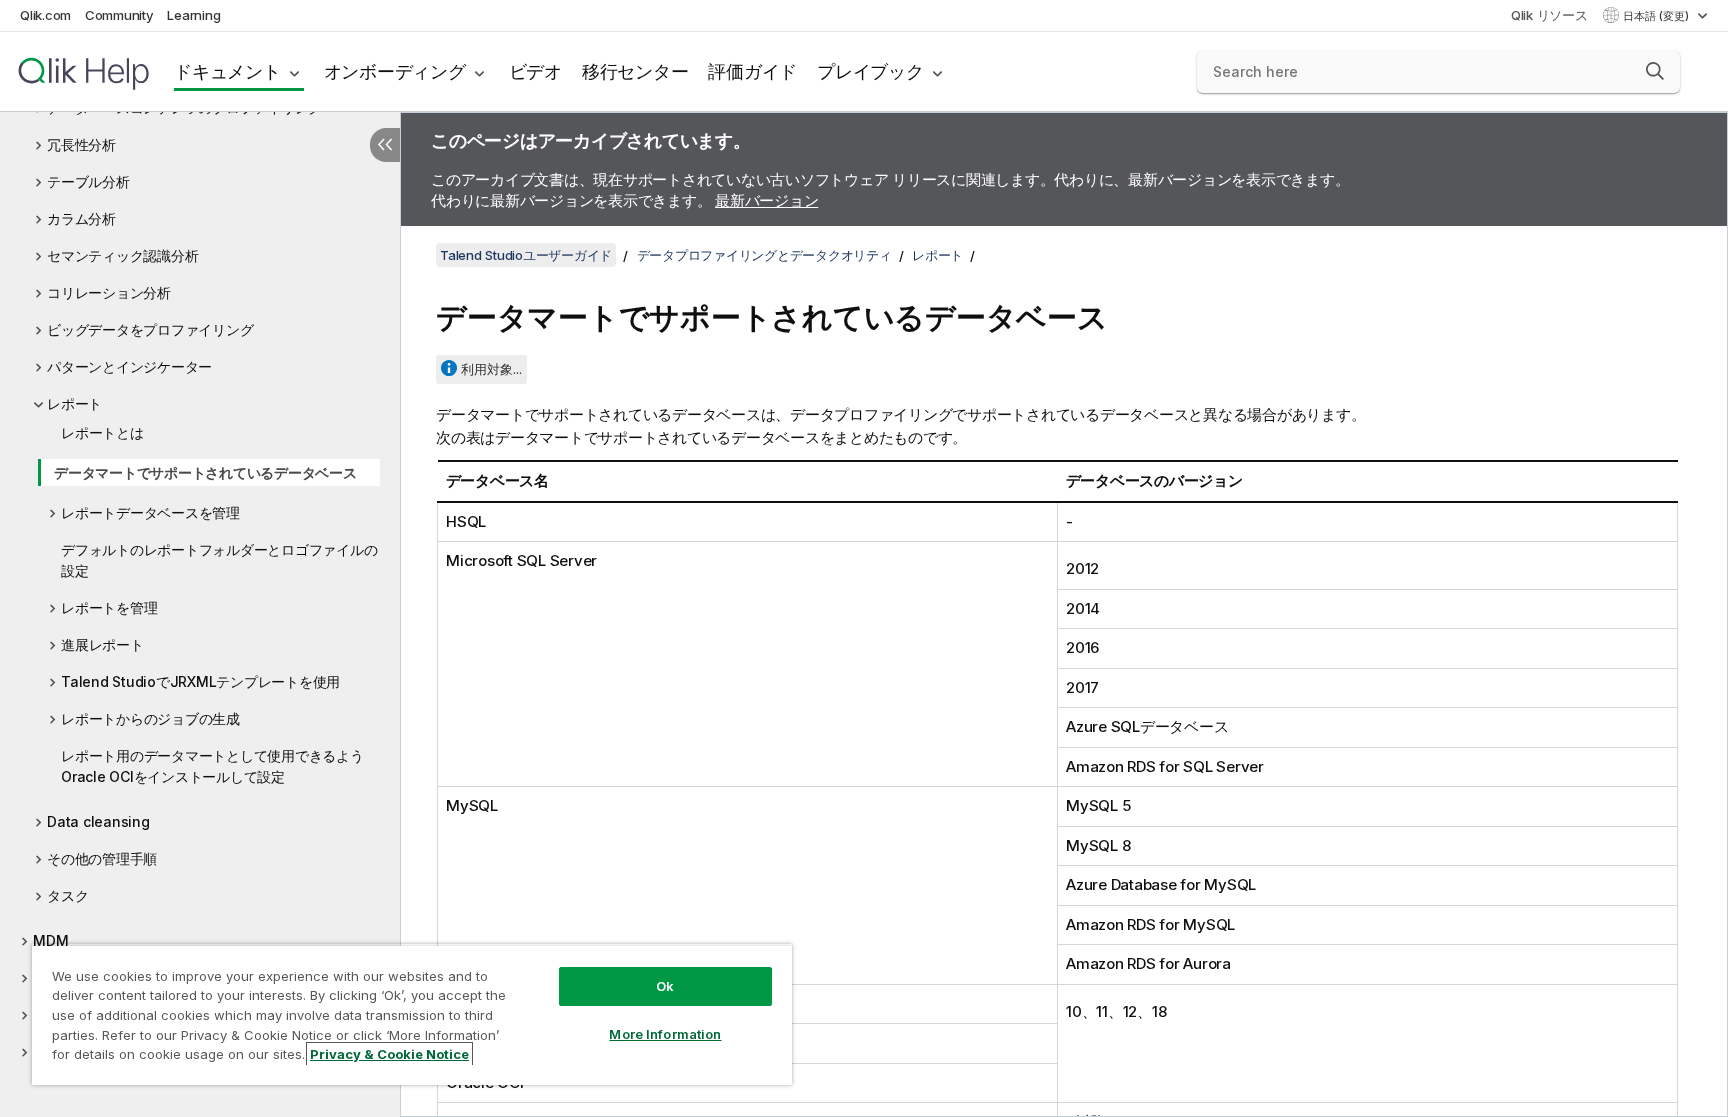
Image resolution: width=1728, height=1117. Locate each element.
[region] (412, 1014)
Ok (665, 986)
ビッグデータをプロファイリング (150, 329)
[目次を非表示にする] (385, 145)
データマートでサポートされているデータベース (205, 472)
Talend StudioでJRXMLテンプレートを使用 (200, 681)
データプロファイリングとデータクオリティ (764, 255)
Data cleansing (98, 821)
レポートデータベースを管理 (150, 512)
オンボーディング (395, 71)
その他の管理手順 (102, 858)
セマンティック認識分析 (122, 255)
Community (119, 15)
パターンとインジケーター (129, 366)
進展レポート (102, 644)
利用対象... (491, 369)
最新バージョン (766, 200)
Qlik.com (45, 15)
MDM (50, 940)
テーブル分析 (88, 181)
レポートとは (102, 432)
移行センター (635, 71)
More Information (665, 1034)
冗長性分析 (81, 144)
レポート (74, 403)
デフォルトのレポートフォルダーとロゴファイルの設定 (219, 560)
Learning (193, 15)
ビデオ (535, 71)
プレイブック (870, 71)
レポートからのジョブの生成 (150, 718)
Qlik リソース (1549, 15)
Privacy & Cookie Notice (389, 1054)
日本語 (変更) (1657, 16)
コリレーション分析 (109, 292)
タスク (67, 895)
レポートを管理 (109, 607)
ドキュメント (227, 71)
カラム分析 (81, 218)
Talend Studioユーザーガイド (526, 255)
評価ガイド (752, 71)
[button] (1655, 71)
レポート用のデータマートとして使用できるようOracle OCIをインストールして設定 (212, 766)
